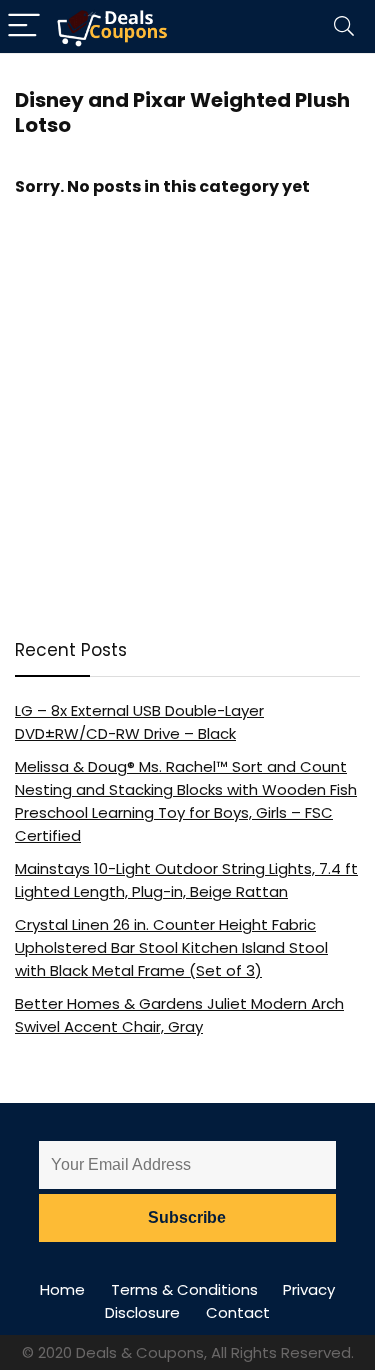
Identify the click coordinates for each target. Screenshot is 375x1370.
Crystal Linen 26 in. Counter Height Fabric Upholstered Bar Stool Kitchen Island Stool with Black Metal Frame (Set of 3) (171, 947)
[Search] (344, 26)
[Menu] (24, 26)
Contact (238, 1312)
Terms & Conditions (184, 1289)
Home (62, 1289)
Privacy (309, 1289)
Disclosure (142, 1312)
